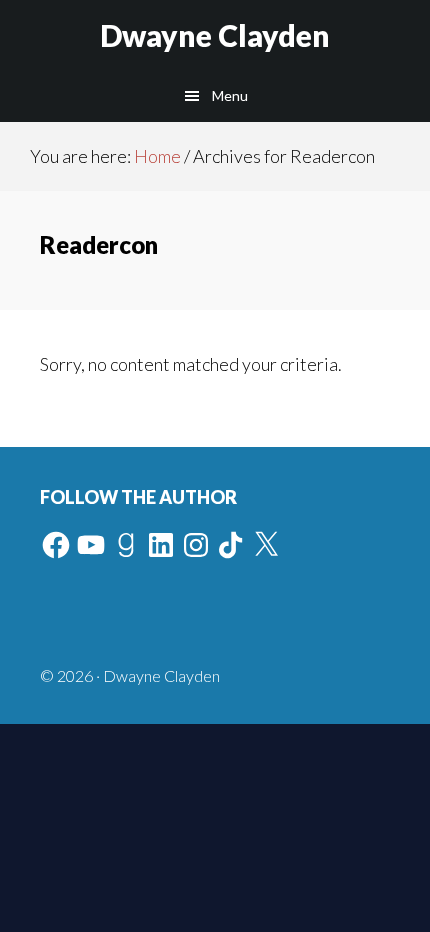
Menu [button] (230, 95)
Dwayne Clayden (215, 35)
